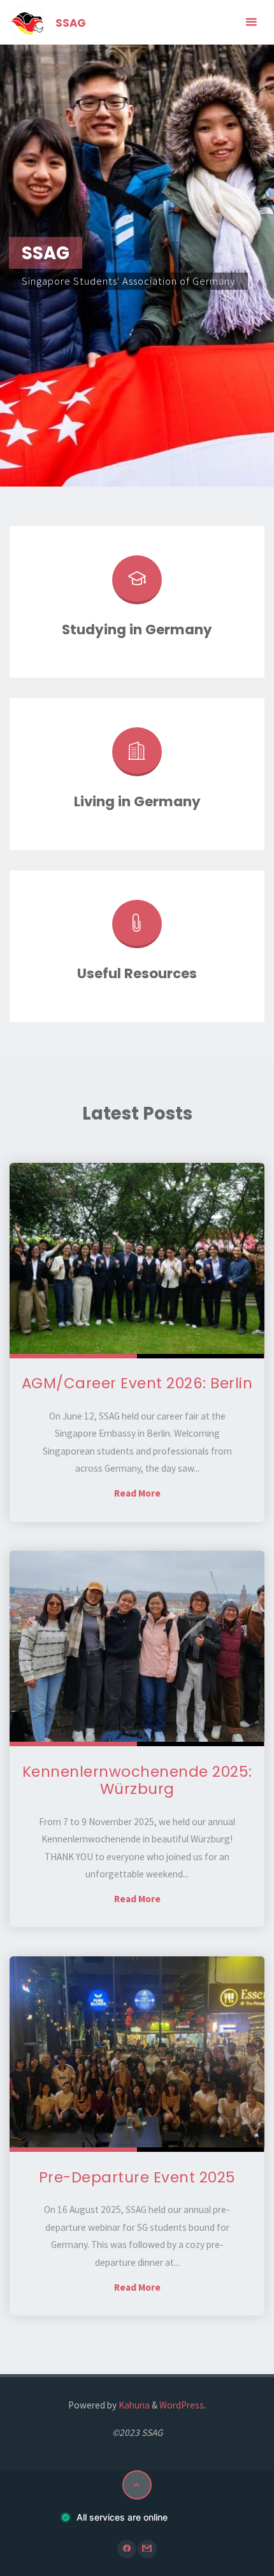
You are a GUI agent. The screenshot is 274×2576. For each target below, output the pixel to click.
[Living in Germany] (137, 757)
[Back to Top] (137, 2485)
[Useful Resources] (137, 929)
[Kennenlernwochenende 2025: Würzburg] (137, 1648)
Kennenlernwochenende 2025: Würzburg (137, 1781)
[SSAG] (27, 22)
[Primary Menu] (251, 22)
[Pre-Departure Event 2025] (137, 2054)
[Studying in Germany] (137, 585)
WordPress (182, 2405)
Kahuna (133, 2405)
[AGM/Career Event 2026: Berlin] (137, 1261)
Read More (137, 1493)
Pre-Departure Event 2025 (137, 2177)
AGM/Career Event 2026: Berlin (137, 1383)
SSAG (71, 23)
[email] (147, 2549)
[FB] (126, 2549)
